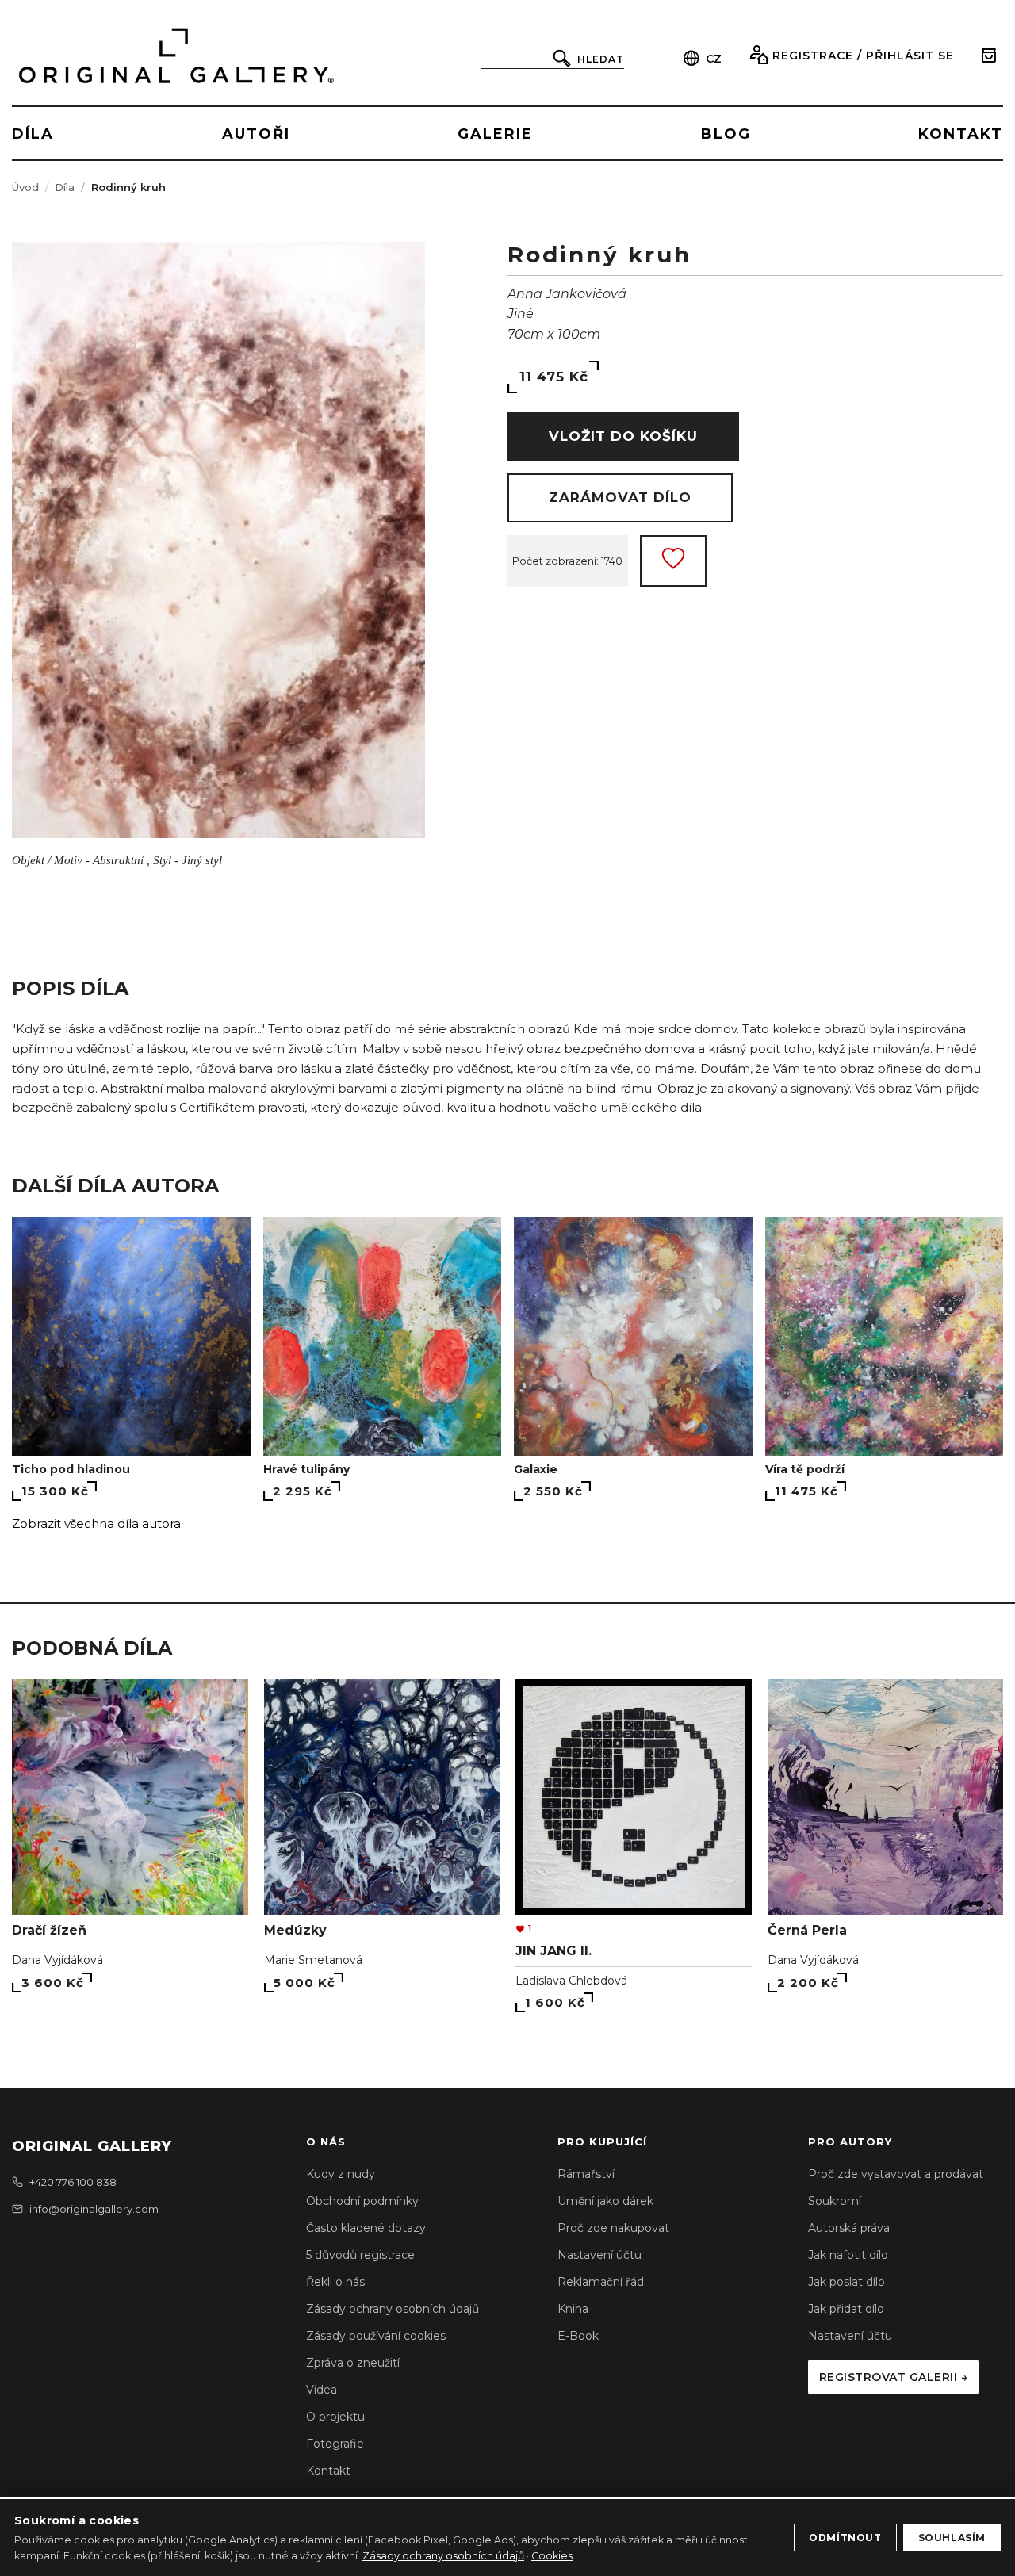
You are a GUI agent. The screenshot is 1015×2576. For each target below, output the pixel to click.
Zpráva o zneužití (353, 2363)
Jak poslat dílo (846, 2282)
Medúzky (295, 1930)
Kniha (573, 2309)
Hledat (601, 59)
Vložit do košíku (623, 436)
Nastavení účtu (599, 2255)
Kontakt (328, 2471)
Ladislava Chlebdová (571, 1981)
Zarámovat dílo (620, 497)
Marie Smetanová (313, 1960)
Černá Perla (807, 1930)
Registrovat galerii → (894, 2377)
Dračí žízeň (49, 1930)
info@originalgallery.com (94, 2209)
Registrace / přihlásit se (863, 56)
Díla (65, 187)
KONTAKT (961, 134)
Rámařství (586, 2174)
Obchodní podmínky (362, 2201)
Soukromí (835, 2201)
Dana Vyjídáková (57, 1960)
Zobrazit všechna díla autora (96, 1523)
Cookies (552, 2556)
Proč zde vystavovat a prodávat (896, 2174)
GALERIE (495, 134)
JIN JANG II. (553, 1951)
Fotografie (335, 2444)
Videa (322, 2390)
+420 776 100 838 (73, 2182)
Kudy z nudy (341, 2174)
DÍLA (33, 134)
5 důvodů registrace (360, 2255)
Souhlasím (952, 2538)
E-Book (578, 2336)
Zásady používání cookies (376, 2336)
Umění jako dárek (605, 2201)
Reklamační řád (601, 2282)
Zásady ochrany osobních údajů (393, 2309)
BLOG (726, 134)
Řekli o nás (335, 2282)
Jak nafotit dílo (848, 2255)
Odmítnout (845, 2538)
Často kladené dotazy (366, 2228)
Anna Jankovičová (567, 294)
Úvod (25, 187)
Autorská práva (849, 2228)
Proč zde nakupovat (613, 2228)
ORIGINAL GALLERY (92, 2146)
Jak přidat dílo (846, 2309)
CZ (714, 59)
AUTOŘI (256, 134)
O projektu (335, 2417)
